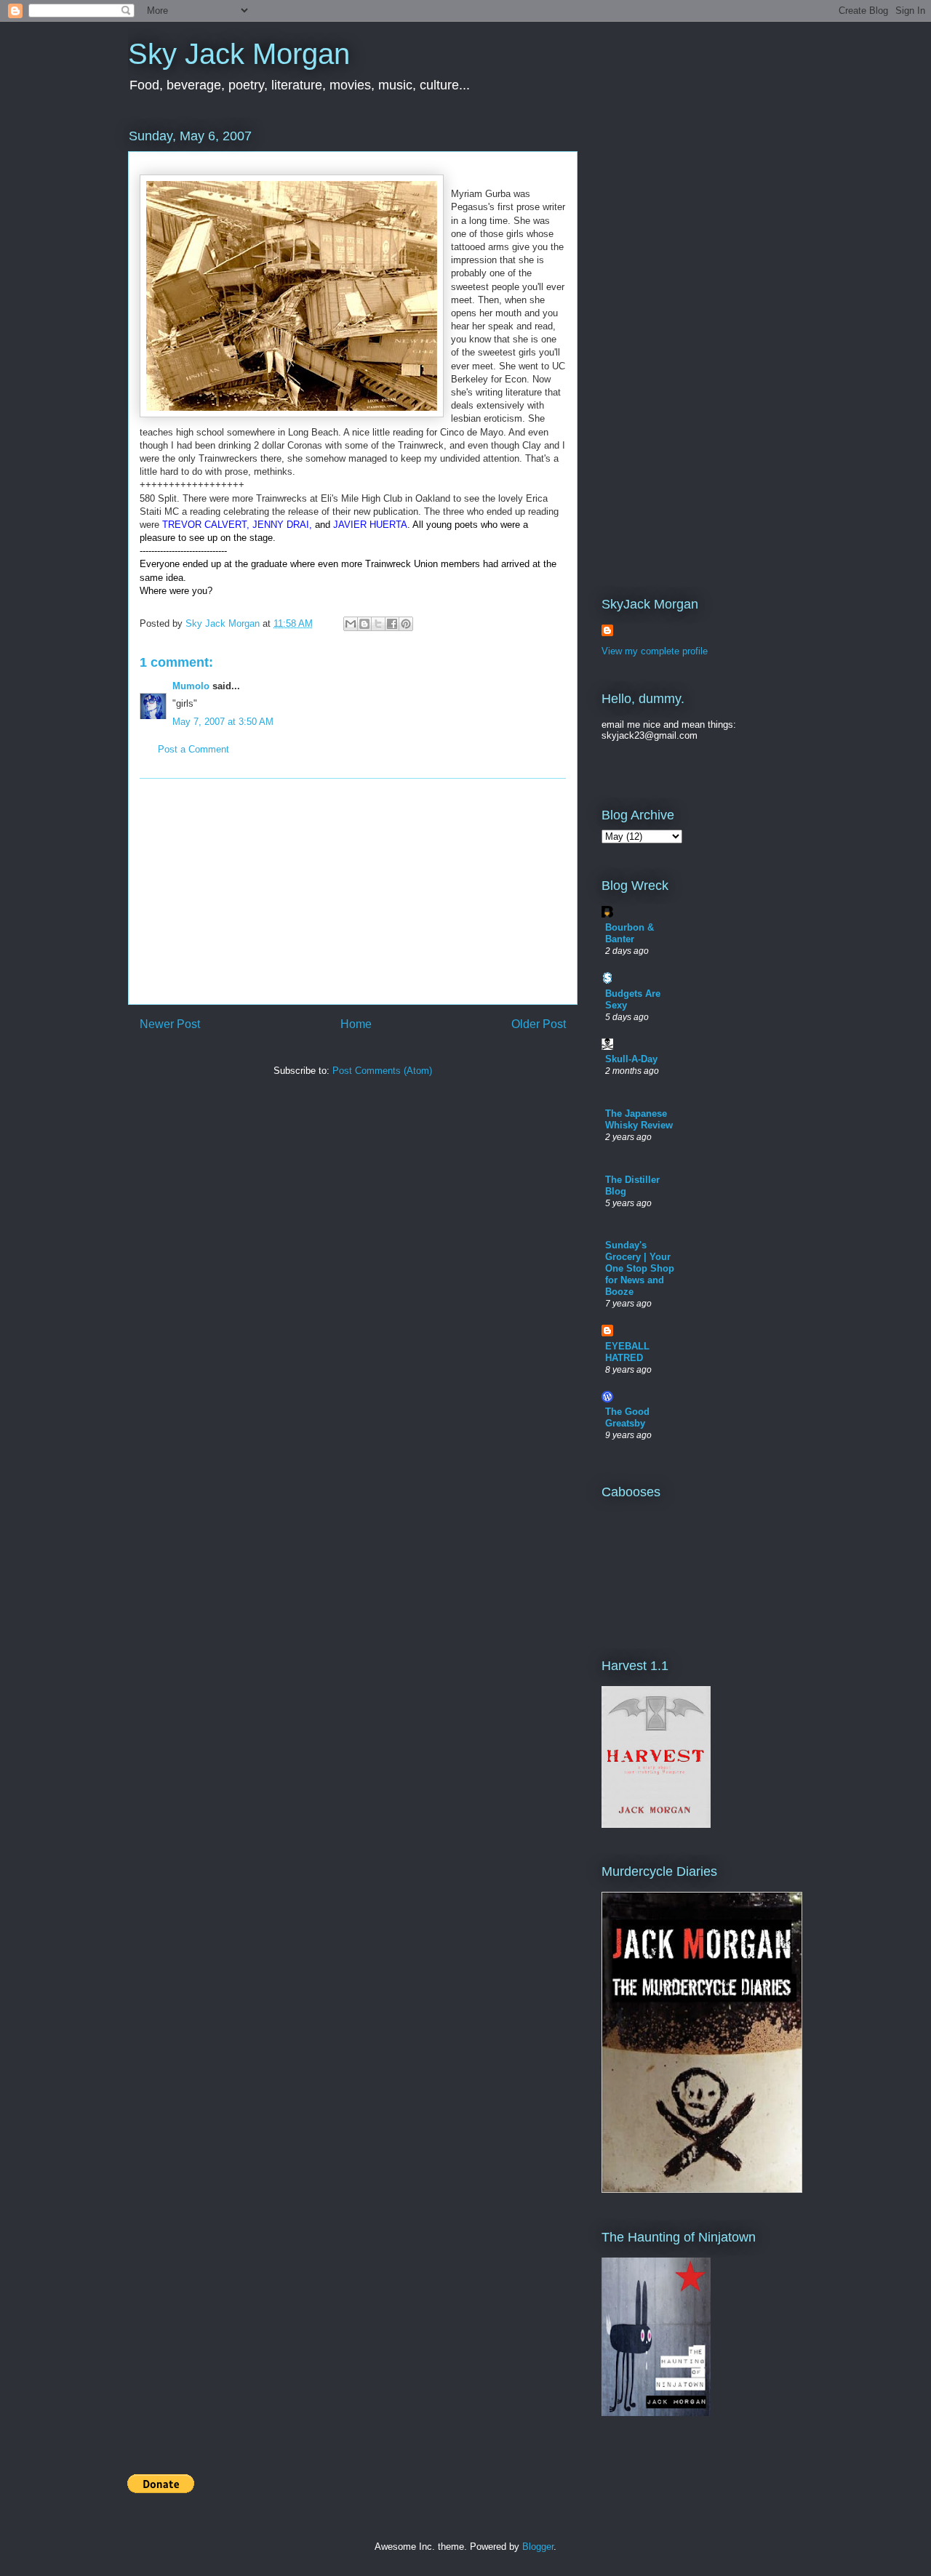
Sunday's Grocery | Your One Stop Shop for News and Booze (640, 1268)
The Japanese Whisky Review (639, 1119)
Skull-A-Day (631, 1059)
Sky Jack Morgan (239, 54)
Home (356, 1024)
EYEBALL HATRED (627, 1352)
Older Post (539, 1024)
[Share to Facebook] (392, 624)
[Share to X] (378, 624)
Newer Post (170, 1024)
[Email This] (351, 624)
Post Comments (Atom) (382, 1071)
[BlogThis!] (364, 624)
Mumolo (191, 686)
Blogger (538, 2547)
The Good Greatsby (627, 1417)
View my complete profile (655, 651)
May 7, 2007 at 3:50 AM (223, 722)
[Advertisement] (353, 891)
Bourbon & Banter (630, 933)
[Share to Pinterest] (406, 624)
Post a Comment (193, 749)
